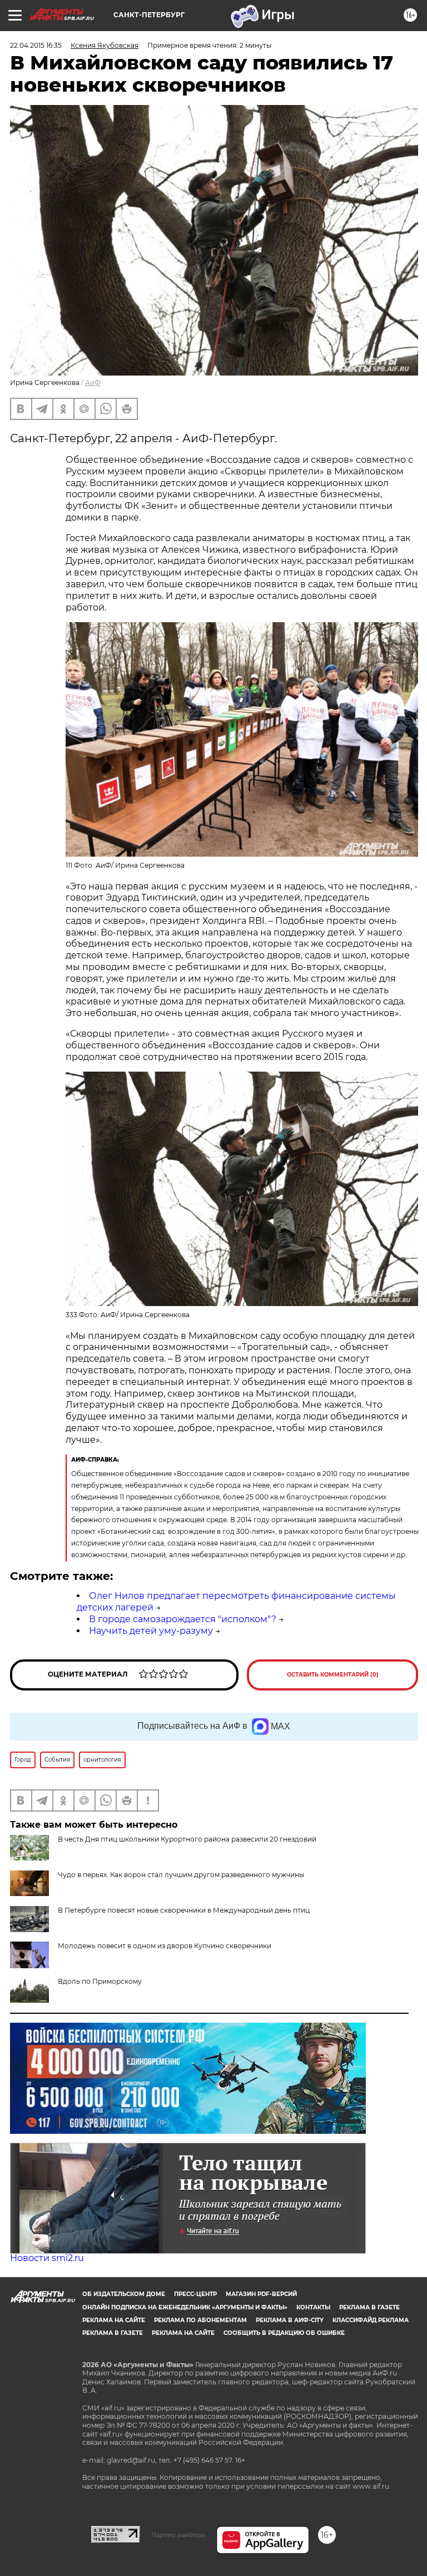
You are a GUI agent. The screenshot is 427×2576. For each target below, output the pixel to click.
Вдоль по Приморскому (100, 1981)
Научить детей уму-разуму (151, 1631)
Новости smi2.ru (47, 2258)
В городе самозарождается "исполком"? (183, 1619)
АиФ (93, 382)
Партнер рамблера (178, 2535)
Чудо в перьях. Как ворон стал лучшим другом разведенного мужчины (181, 1875)
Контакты (313, 2307)
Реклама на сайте (114, 2320)
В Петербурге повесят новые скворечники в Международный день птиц (184, 1910)
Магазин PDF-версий (261, 2294)
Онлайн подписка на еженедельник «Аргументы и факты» (185, 2307)
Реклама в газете (369, 2307)
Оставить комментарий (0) (333, 1675)
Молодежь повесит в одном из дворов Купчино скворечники (165, 1946)
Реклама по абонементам (200, 2320)
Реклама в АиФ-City (290, 2320)
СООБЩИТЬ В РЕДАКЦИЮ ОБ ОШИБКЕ (284, 2333)
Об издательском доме (124, 2294)
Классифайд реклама (371, 2320)
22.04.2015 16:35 (36, 45)
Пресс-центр (195, 2294)
